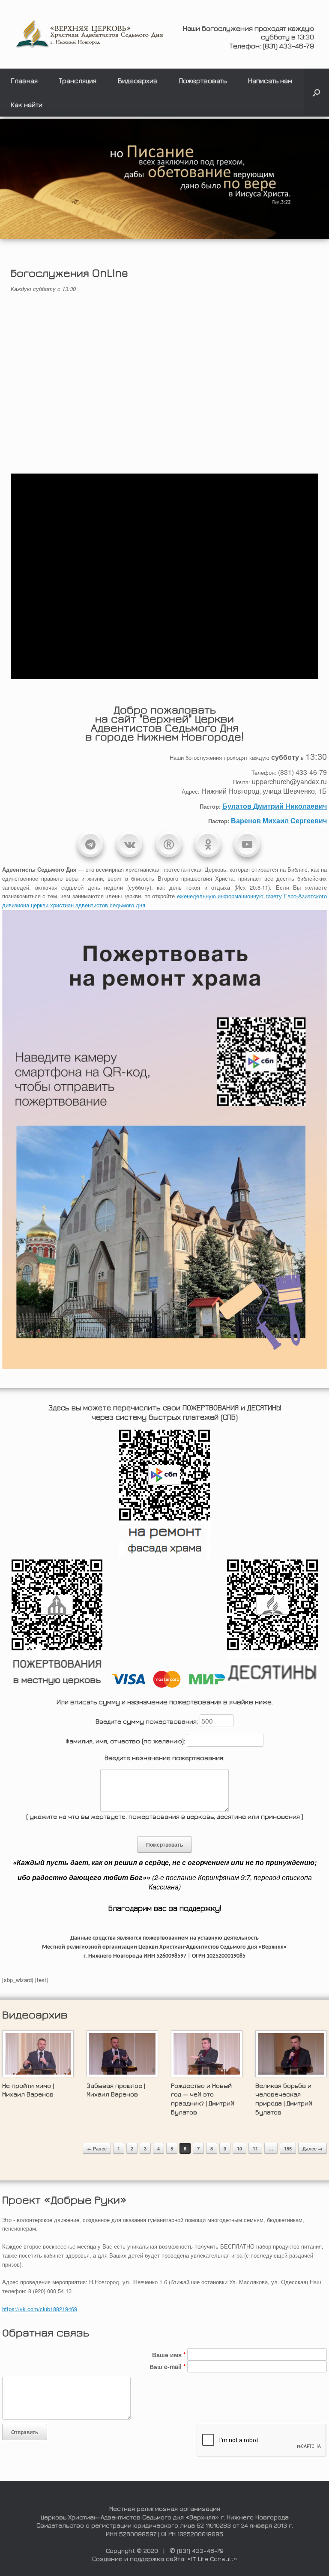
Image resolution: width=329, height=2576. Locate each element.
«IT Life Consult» (212, 2559)
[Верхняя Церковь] (90, 34)
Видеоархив (138, 81)
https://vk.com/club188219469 (40, 2309)
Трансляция (78, 81)
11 (255, 2149)
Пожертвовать (203, 81)
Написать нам (270, 81)
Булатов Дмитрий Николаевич (275, 806)
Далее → (313, 2149)
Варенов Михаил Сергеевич (279, 820)
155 (288, 2149)
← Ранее (97, 2149)
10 (239, 2149)
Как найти (27, 105)
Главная (24, 81)
